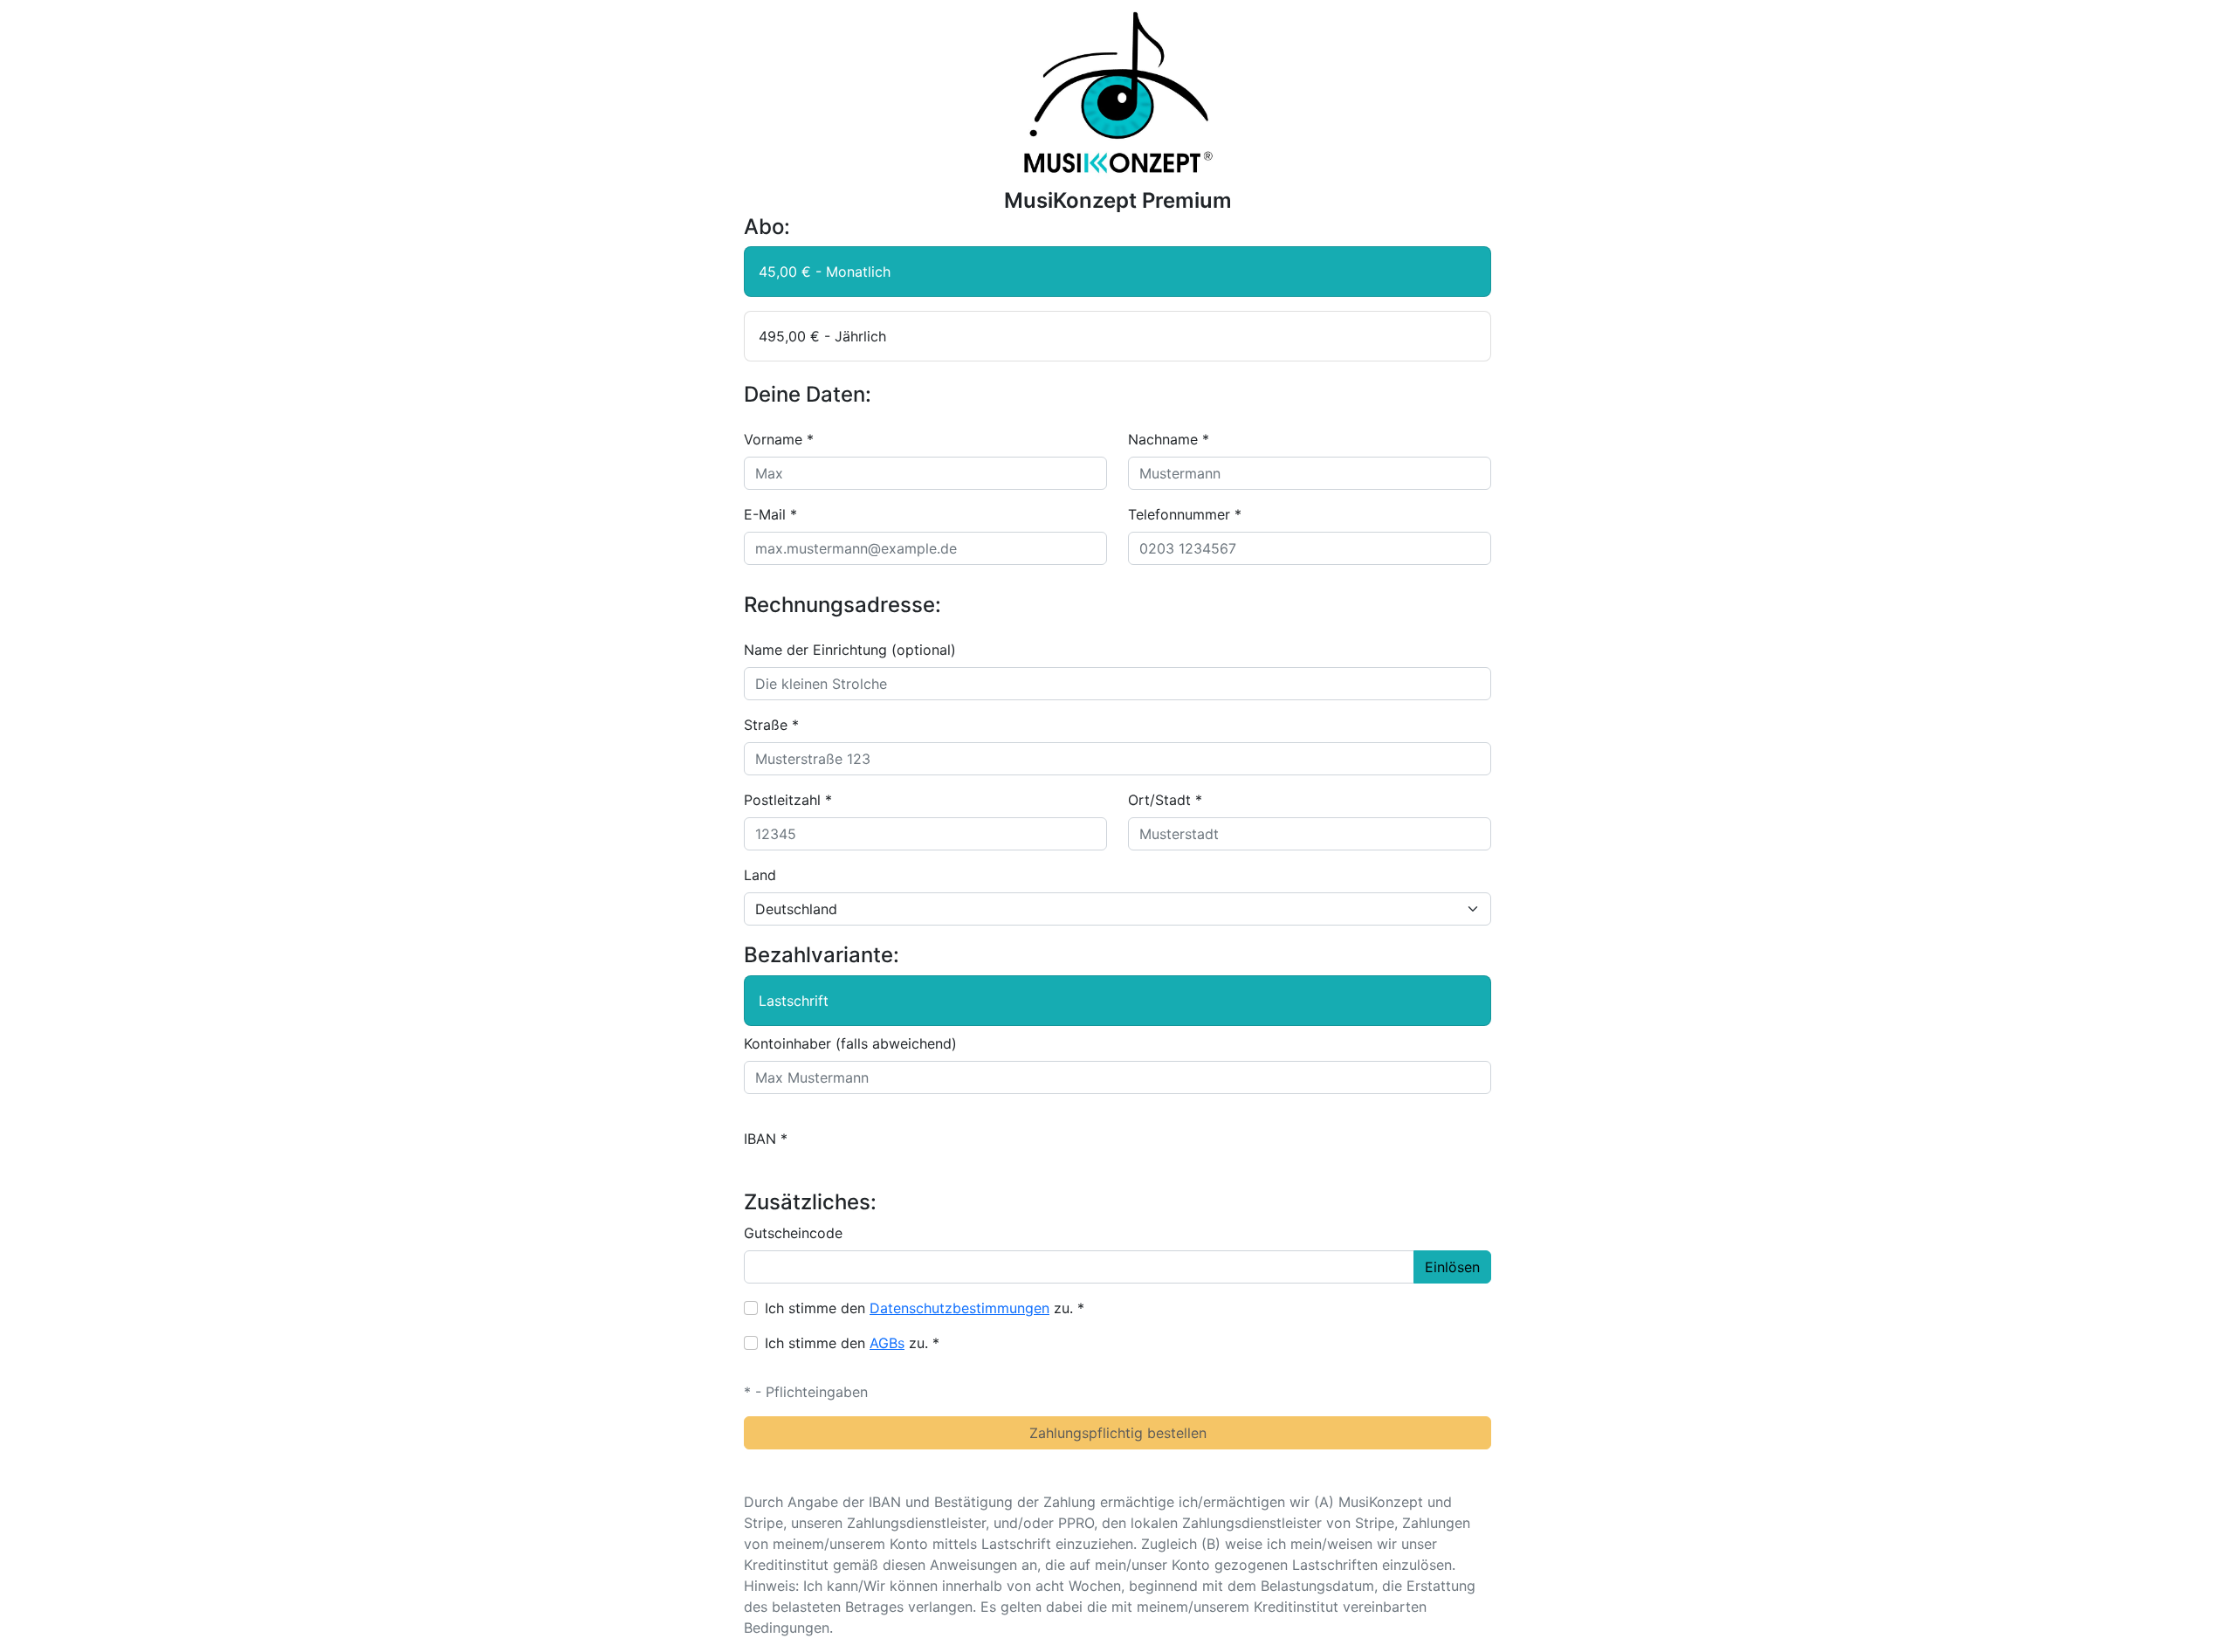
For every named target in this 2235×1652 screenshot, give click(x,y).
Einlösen (1452, 1267)
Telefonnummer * (1185, 514)
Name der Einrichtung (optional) (850, 650)
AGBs (887, 1343)
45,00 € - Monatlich (825, 272)
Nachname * (1169, 439)
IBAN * (766, 1139)
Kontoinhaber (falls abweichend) (850, 1043)
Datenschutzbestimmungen (959, 1308)
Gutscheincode (793, 1233)
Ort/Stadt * (1165, 800)
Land (760, 875)
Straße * (771, 725)
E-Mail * (770, 514)
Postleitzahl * (788, 800)
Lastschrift (794, 1001)
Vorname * (779, 439)
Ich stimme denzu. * (925, 1308)
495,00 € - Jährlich (822, 336)
